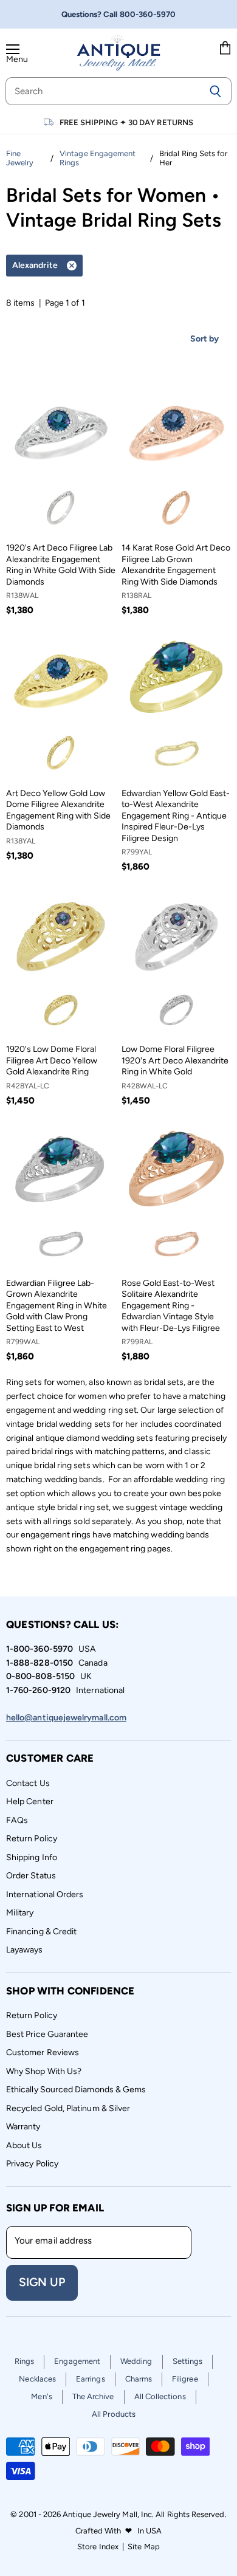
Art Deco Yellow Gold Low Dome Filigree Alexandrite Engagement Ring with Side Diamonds (58, 810)
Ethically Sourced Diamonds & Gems (76, 2090)
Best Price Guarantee (47, 2034)
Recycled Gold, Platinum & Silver (68, 2108)
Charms (139, 2379)
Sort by (205, 339)
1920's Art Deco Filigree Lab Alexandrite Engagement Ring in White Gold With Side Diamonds (61, 565)
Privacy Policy (32, 2164)
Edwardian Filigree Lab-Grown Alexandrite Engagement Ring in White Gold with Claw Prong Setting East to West (57, 1306)
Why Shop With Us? (44, 2071)
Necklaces (37, 2379)
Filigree (185, 2379)
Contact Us (28, 1783)
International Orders (45, 1894)
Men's (41, 2396)
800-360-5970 (148, 14)
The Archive (93, 2396)
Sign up (42, 2282)
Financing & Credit (41, 1932)
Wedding (136, 2361)
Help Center (30, 1801)
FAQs (17, 1820)
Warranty (23, 2127)
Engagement (77, 2361)
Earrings (91, 2379)
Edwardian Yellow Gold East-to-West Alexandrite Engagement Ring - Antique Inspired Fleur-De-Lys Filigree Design (176, 816)
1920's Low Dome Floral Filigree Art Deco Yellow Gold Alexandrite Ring (52, 1060)
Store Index (98, 2547)
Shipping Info (32, 1857)
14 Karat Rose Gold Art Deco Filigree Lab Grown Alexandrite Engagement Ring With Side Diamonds (176, 565)
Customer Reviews (43, 2052)
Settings (188, 2361)
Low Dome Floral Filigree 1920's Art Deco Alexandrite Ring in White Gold (175, 1060)
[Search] (215, 91)
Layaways (25, 1950)
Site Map (144, 2547)
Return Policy (32, 1839)
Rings (24, 2361)
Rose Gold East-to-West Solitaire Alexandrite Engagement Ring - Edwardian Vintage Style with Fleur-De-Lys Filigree (171, 1306)
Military (20, 1913)
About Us (24, 2145)
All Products (114, 2414)
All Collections (160, 2396)
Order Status (31, 1876)
